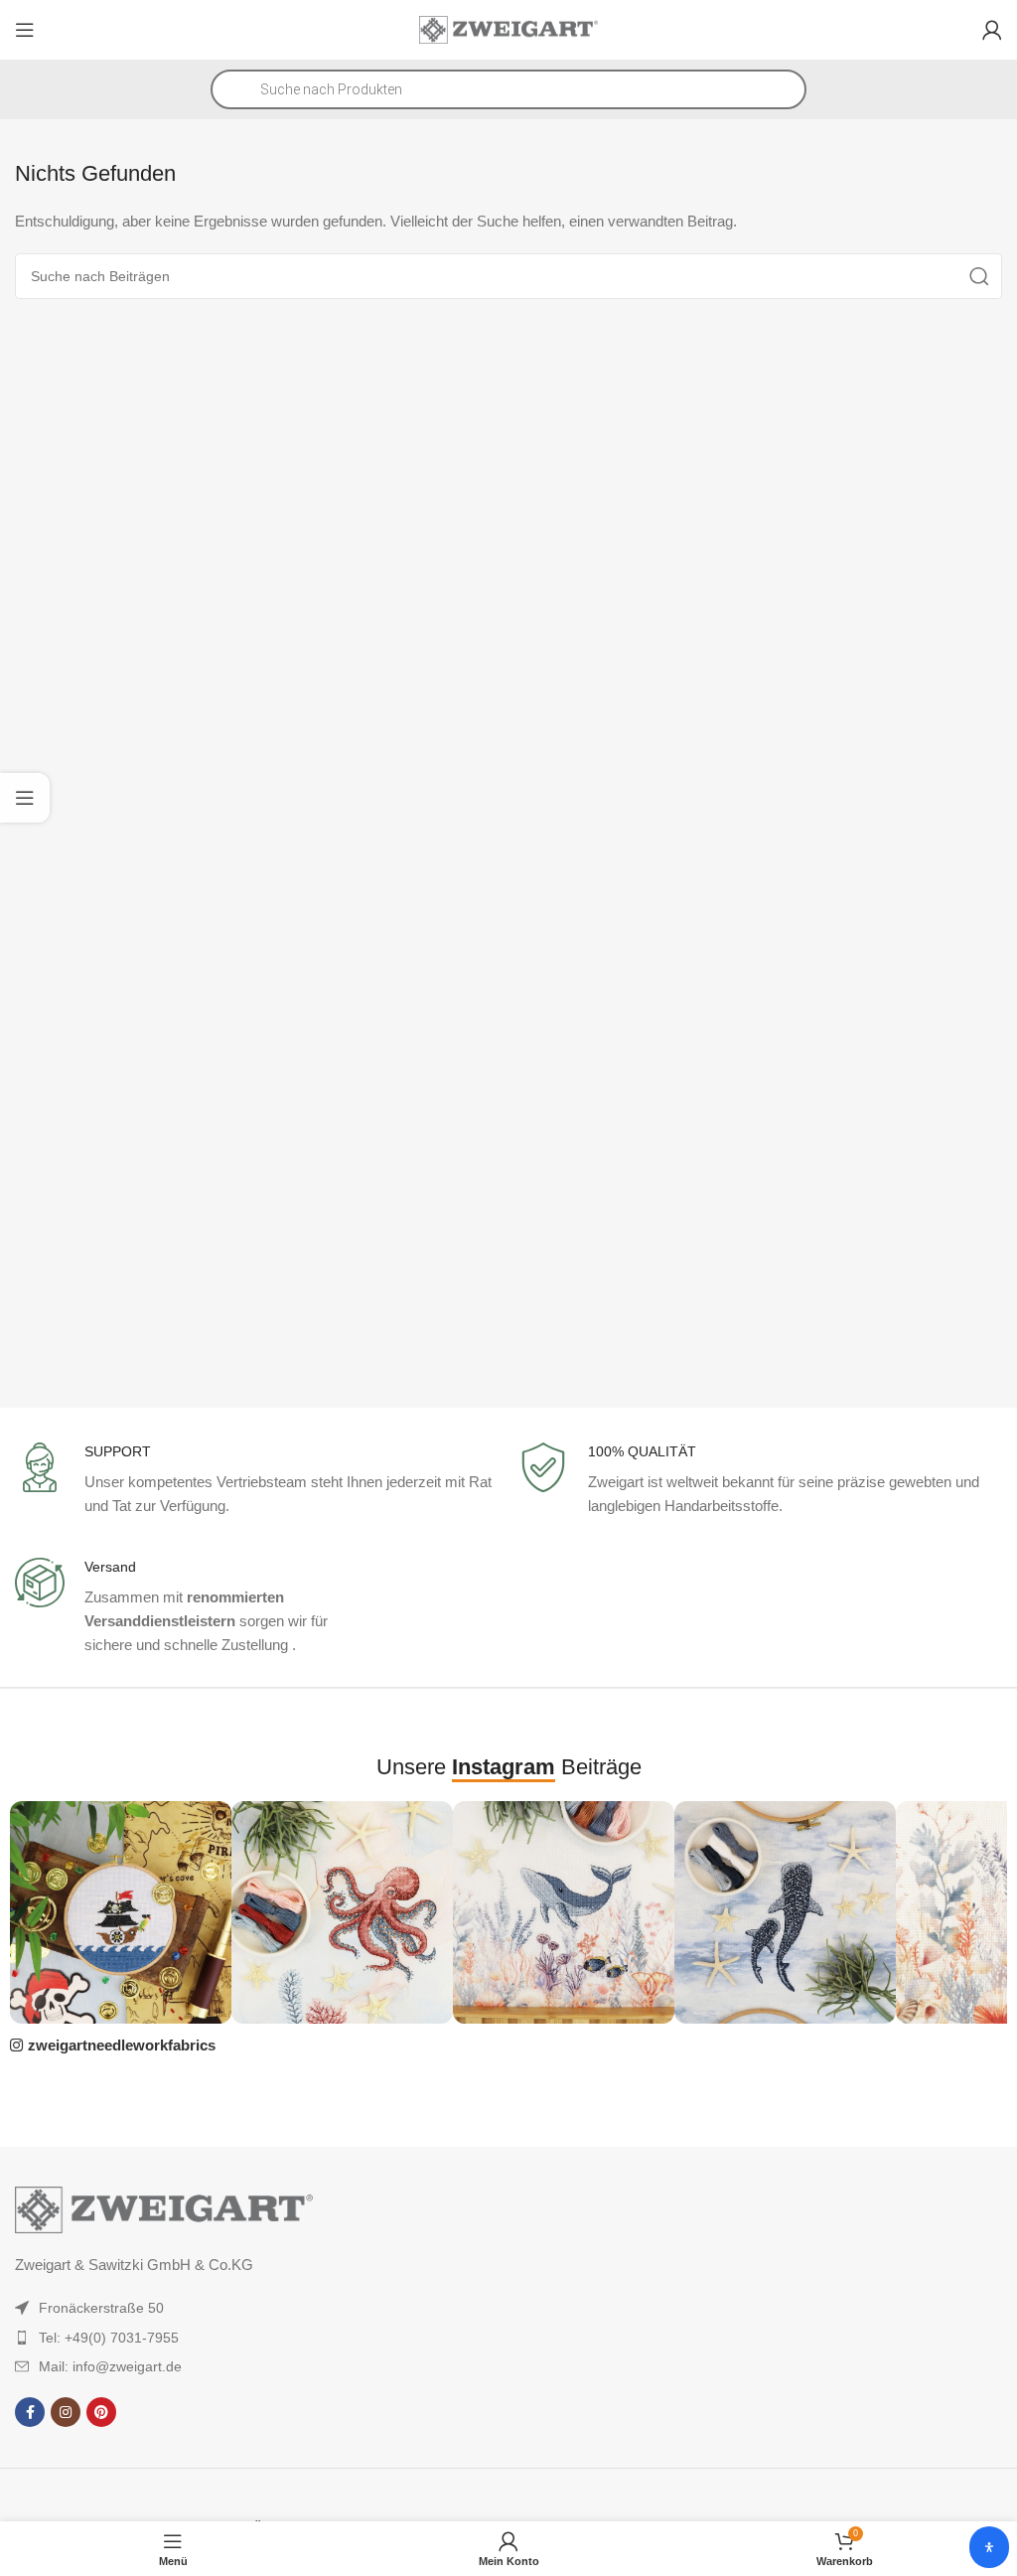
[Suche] (979, 276)
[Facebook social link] (30, 2412)
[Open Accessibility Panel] (989, 2547)
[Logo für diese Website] (508, 28)
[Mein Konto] (992, 30)
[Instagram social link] (66, 2412)
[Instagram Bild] (121, 1912)
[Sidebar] (25, 798)
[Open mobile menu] (25, 30)
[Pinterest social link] (101, 2412)
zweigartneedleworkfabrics (122, 2045)
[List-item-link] (219, 2308)
